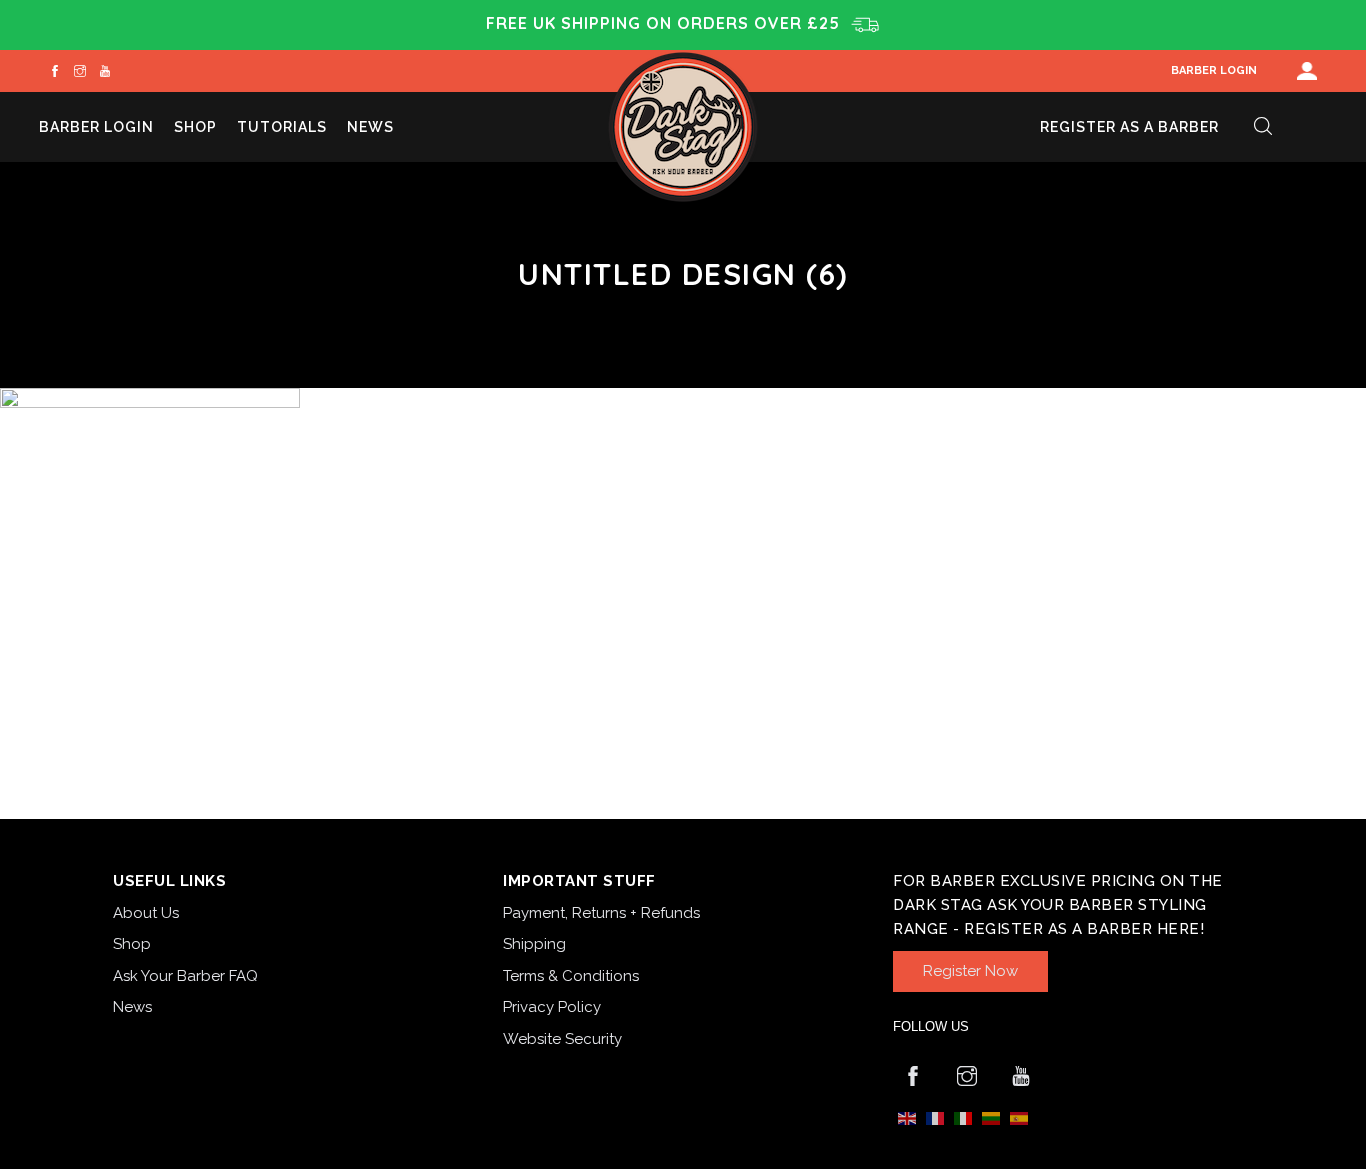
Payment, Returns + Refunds (601, 913)
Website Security (562, 1039)
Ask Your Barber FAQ (185, 976)
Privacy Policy (552, 1007)
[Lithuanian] (991, 1117)
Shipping (534, 944)
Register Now (970, 971)
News (370, 127)
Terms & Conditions (571, 976)
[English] (907, 1117)
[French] (935, 1117)
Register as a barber (1129, 127)
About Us (146, 913)
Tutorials (282, 127)
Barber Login (1214, 70)
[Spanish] (1019, 1117)
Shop (195, 127)
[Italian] (963, 1117)
